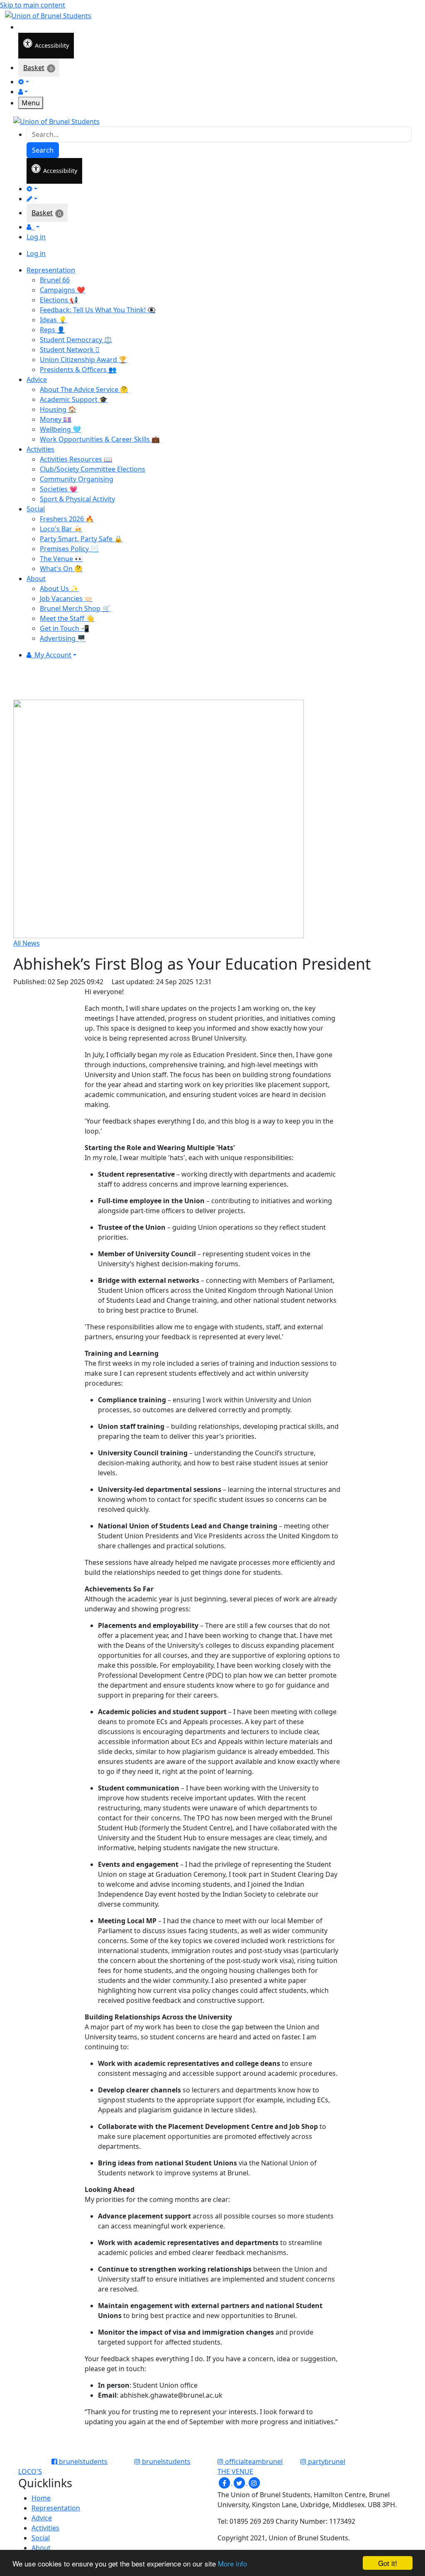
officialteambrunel (253, 2462)
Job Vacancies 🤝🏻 (66, 598)
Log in (36, 237)
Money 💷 (56, 419)
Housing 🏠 (58, 409)
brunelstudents (82, 2462)
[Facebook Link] (225, 2482)
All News (27, 943)
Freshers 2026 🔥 (67, 519)
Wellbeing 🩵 (60, 429)
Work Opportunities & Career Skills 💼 (100, 439)
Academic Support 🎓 (74, 399)
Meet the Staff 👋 (67, 618)
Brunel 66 (55, 280)
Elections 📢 (59, 300)
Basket (34, 68)
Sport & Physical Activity (77, 499)
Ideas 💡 (53, 320)
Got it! (388, 2563)
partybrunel (326, 2462)
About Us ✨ (59, 589)
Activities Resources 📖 (76, 459)
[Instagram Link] (254, 2482)
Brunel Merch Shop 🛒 (75, 608)
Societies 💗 (59, 489)
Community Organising (77, 479)
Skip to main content (33, 5)
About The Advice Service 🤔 (84, 389)
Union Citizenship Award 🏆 (83, 360)
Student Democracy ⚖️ (76, 340)
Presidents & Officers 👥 (78, 370)
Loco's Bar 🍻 (61, 529)
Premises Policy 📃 (69, 549)
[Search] (24, 26)
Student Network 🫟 (70, 350)
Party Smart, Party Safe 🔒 (81, 539)
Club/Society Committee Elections (93, 469)
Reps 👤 (53, 330)
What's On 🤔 (61, 569)
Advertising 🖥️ (63, 638)
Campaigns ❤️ (62, 290)
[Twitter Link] (240, 2482)
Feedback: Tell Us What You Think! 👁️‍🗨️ (98, 310)
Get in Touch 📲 (65, 628)
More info (232, 2563)
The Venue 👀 (61, 559)
